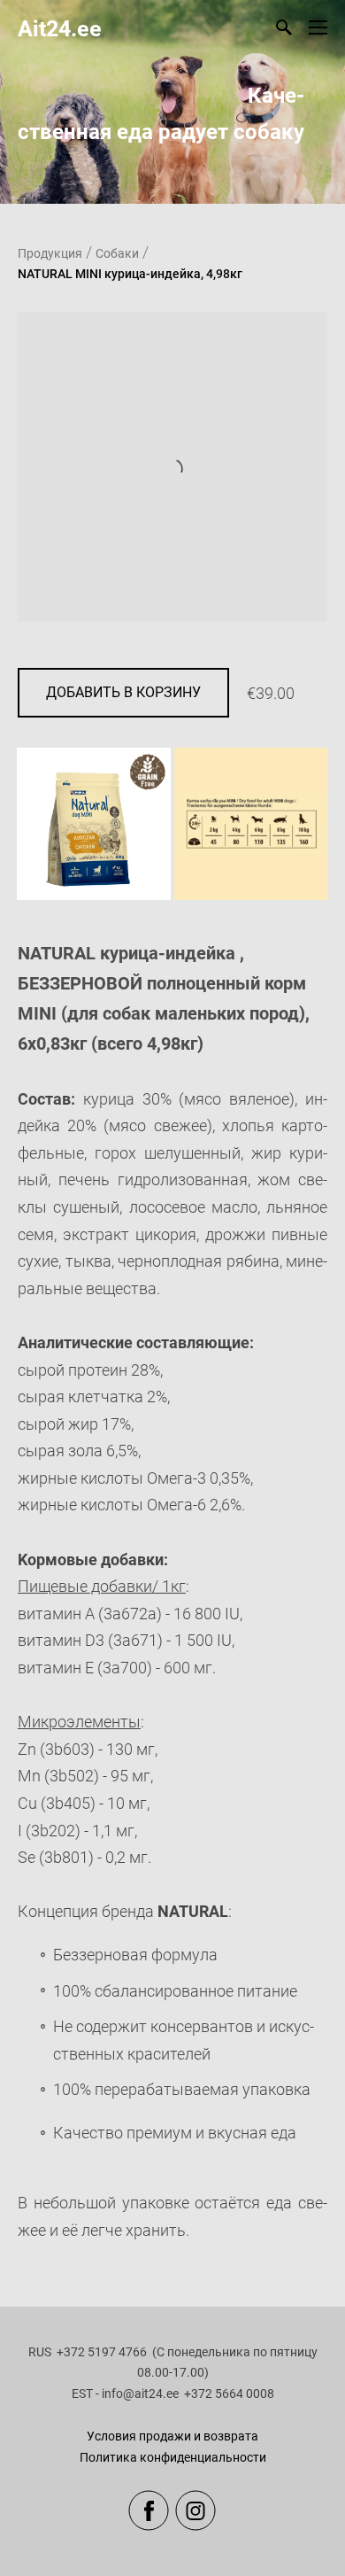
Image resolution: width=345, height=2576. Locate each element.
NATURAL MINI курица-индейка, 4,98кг (130, 274)
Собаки (117, 253)
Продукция (50, 253)
